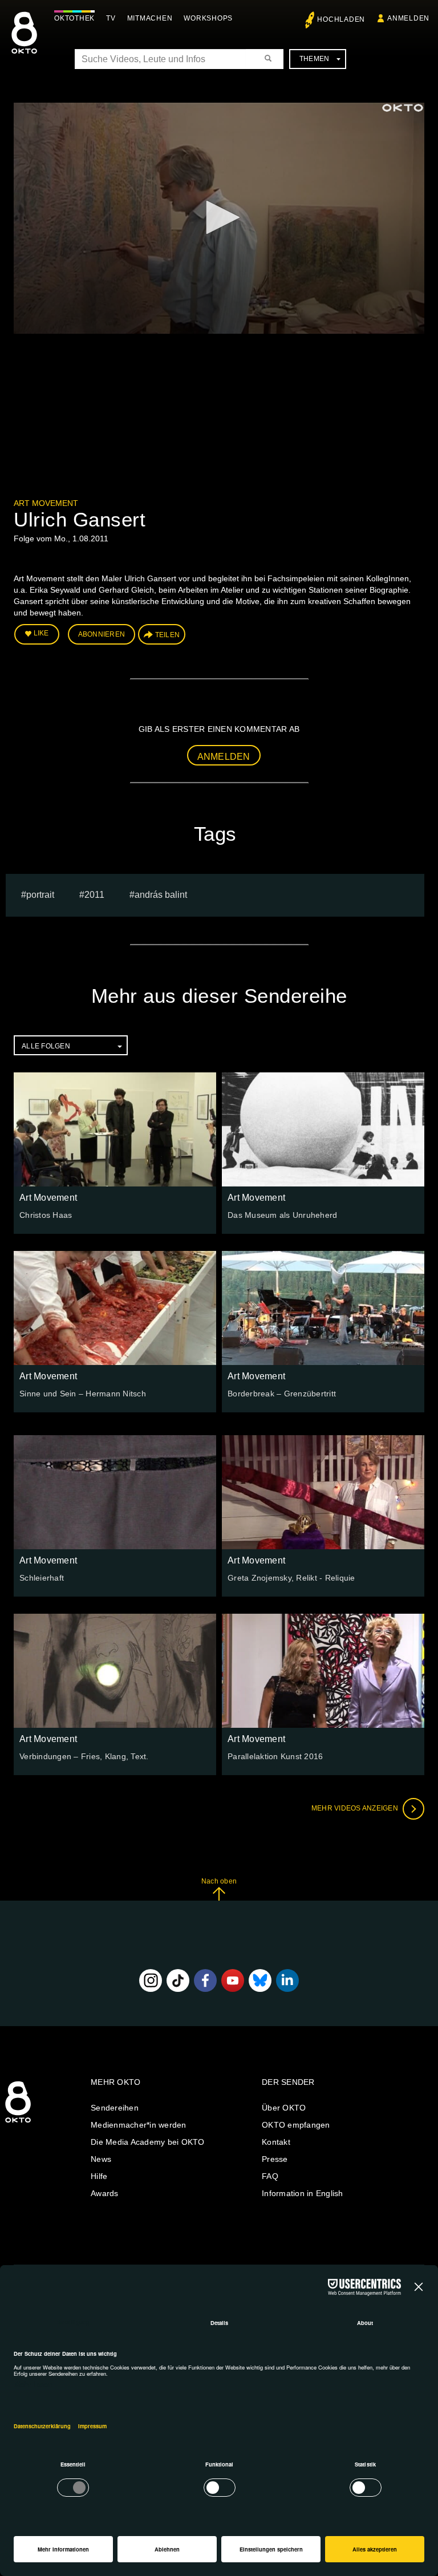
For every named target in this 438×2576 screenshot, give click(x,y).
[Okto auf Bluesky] (260, 1980)
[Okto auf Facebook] (205, 1980)
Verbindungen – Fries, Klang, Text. (84, 1756)
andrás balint (161, 895)
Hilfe (99, 2176)
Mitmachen (150, 18)
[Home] (18, 2123)
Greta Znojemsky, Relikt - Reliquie (291, 1578)
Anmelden (224, 757)
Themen (315, 59)
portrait (40, 895)
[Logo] (403, 108)
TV (111, 18)
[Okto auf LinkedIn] (287, 1980)
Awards (105, 2193)
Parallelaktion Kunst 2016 (275, 1756)
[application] (219, 218)
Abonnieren (102, 634)
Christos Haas (46, 1215)
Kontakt (276, 2142)
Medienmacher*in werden (139, 2125)
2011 (94, 895)
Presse (275, 2159)
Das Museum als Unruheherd (282, 1215)
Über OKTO (284, 2108)
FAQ (270, 2176)
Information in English (303, 2193)
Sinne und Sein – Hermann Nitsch (83, 1394)
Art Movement (46, 503)
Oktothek (74, 18)
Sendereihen (115, 2108)
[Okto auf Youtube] (233, 1980)
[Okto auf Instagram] (151, 1980)
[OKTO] (24, 43)
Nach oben (219, 1881)
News (101, 2159)
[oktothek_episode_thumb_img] (115, 1129)
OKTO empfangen (296, 2125)
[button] (219, 217)
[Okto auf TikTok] (178, 1980)
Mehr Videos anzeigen (356, 1808)
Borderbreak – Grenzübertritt (282, 1394)
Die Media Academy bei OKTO (148, 2142)
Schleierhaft (42, 1578)
